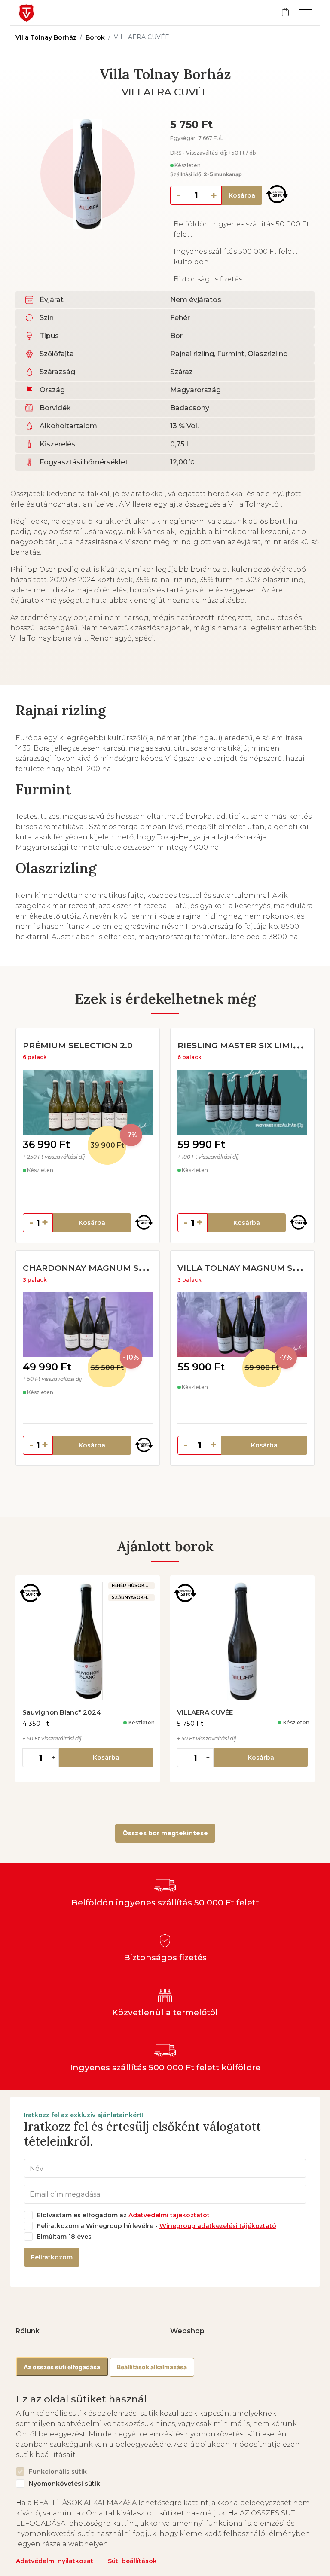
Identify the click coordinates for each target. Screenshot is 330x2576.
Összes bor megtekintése (165, 1833)
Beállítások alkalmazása (152, 2367)
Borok (95, 37)
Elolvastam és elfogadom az (123, 2215)
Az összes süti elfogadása (62, 2367)
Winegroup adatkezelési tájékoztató (218, 2226)
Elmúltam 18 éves (64, 2237)
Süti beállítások (132, 2561)
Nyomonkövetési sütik (64, 2484)
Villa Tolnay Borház (46, 37)
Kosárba (242, 195)
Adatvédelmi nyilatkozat (55, 2561)
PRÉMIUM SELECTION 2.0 (78, 1045)
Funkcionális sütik (58, 2472)
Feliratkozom (52, 2257)
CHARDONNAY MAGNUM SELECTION (103, 1268)
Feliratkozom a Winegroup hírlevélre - (157, 2226)
